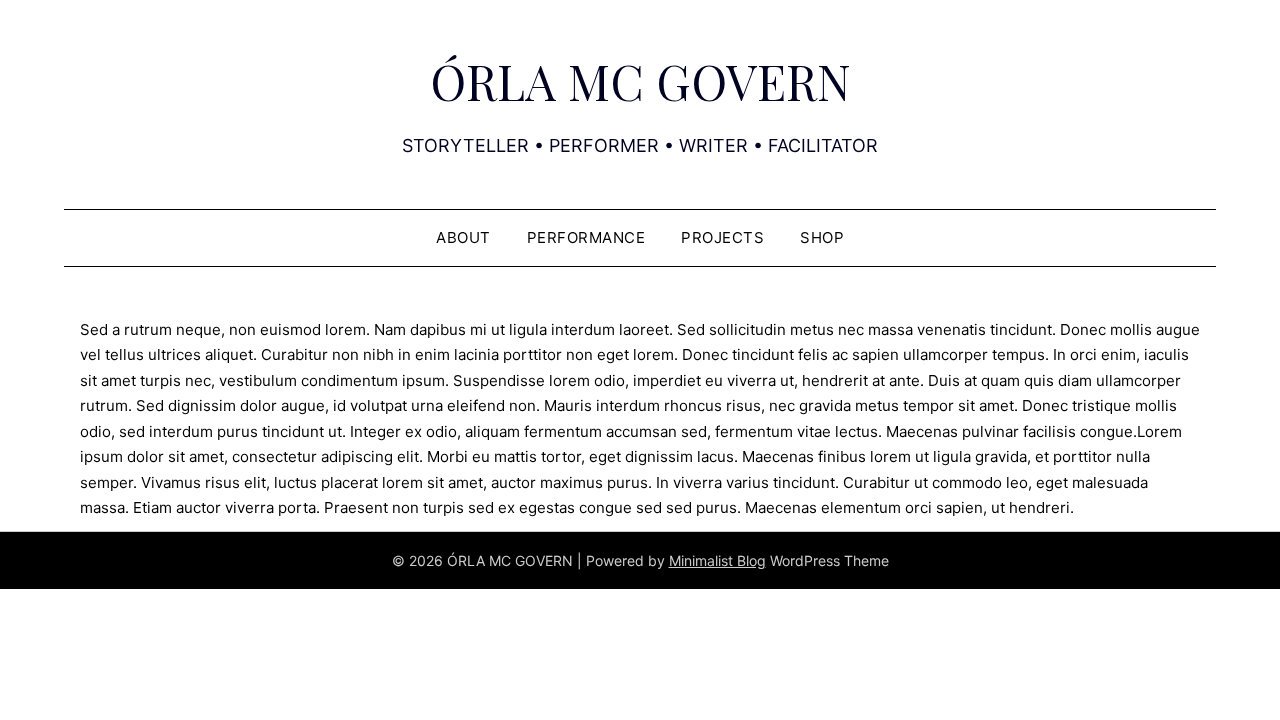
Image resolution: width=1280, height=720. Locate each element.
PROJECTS (722, 237)
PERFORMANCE (586, 237)
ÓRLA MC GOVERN (640, 81)
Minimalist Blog (717, 560)
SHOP (822, 237)
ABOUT (463, 237)
